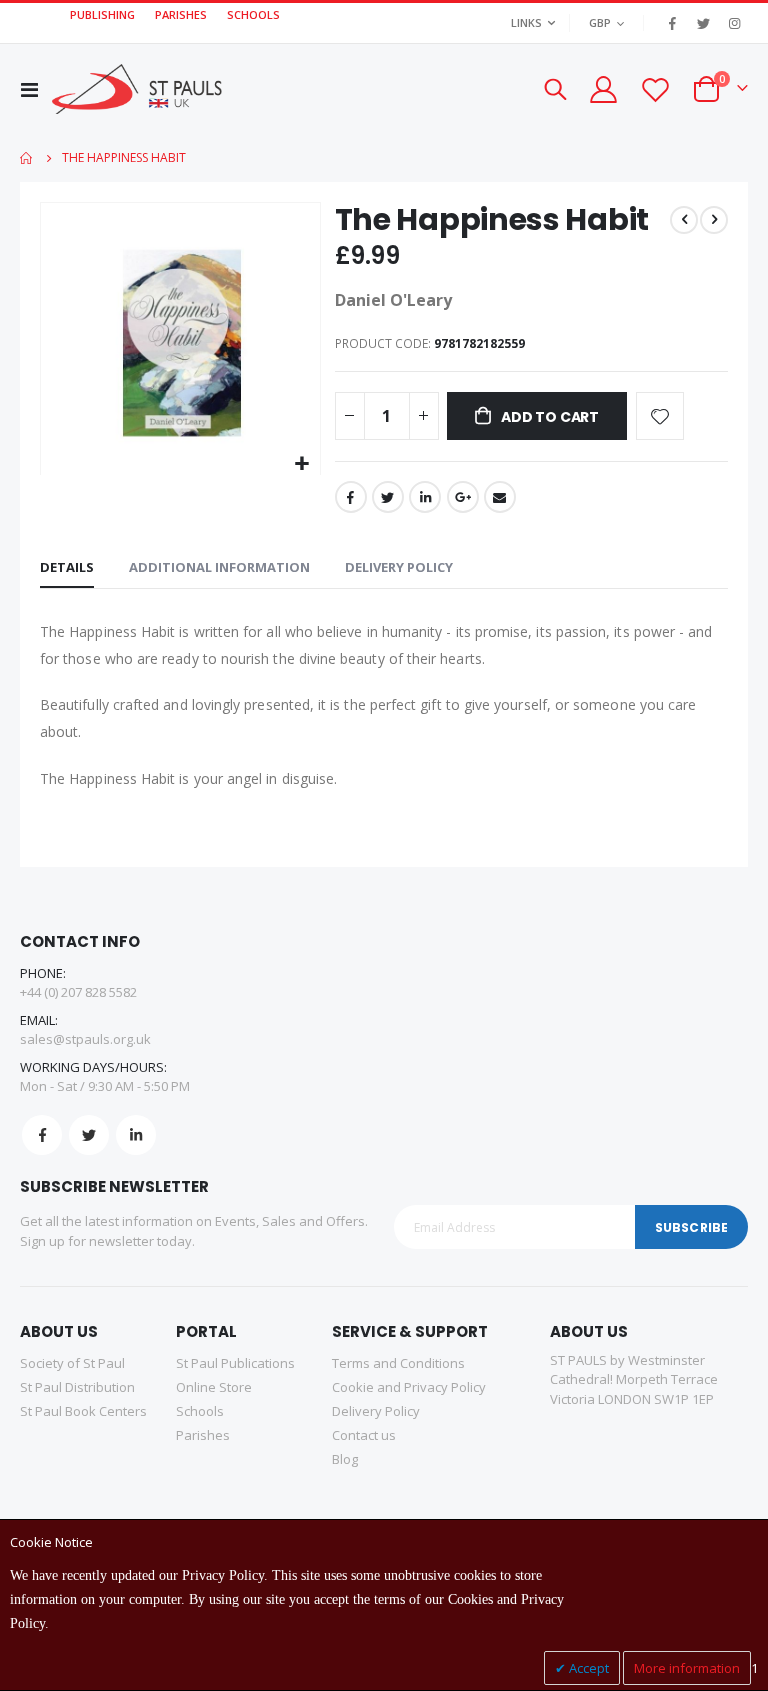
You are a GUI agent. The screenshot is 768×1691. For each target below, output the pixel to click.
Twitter (388, 497)
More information (687, 1668)
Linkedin (136, 1135)
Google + (463, 497)
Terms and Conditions (398, 1363)
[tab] (67, 568)
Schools (200, 1411)
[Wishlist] (655, 89)
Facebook (351, 497)
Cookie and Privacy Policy (409, 1387)
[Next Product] (714, 220)
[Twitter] (703, 23)
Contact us (364, 1435)
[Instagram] (734, 23)
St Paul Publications (235, 1363)
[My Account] (602, 89)
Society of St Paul (72, 1363)
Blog (345, 1459)
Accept (587, 1668)
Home (27, 158)
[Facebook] (672, 23)
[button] (302, 464)
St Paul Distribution (77, 1387)
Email (500, 497)
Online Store (214, 1387)
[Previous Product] (684, 220)
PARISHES (181, 14)
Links (526, 22)
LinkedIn (425, 497)
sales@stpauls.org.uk (85, 1039)
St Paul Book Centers (83, 1411)
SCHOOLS (253, 14)
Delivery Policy (399, 567)
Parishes (203, 1435)
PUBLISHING (102, 14)
